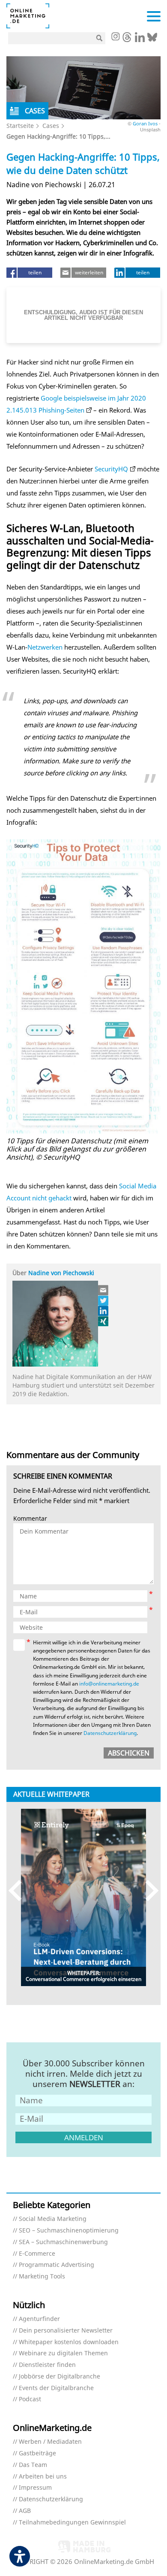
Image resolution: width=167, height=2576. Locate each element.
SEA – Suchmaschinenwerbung (63, 2242)
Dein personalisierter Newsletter (66, 2331)
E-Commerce (37, 2254)
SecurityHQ (111, 469)
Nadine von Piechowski (61, 1273)
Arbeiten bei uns (43, 2477)
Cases (51, 126)
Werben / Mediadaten (50, 2442)
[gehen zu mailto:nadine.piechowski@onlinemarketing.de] (104, 1290)
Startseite (20, 126)
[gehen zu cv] (104, 1321)
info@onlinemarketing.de (109, 1684)
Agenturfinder (39, 2319)
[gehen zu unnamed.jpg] (83, 986)
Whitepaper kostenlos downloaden (69, 2342)
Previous (19, 1891)
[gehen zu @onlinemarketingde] (127, 39)
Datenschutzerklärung (110, 1733)
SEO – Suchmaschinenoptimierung (69, 2231)
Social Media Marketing (53, 2219)
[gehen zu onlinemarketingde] (115, 37)
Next (148, 1891)
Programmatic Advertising (57, 2265)
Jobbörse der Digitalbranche (60, 2377)
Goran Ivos (145, 123)
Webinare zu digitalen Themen (63, 2353)
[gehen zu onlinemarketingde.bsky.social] (152, 39)
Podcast (30, 2399)
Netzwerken (45, 647)
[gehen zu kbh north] (104, 1300)
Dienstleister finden (47, 2365)
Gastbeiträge (37, 2453)
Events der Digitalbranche (56, 2388)
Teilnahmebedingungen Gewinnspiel (72, 2523)
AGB (25, 2511)
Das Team (33, 2465)
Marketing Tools (42, 2277)
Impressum (35, 2488)
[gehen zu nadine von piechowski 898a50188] (104, 1311)
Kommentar (30, 1519)
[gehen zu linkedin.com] (140, 39)
